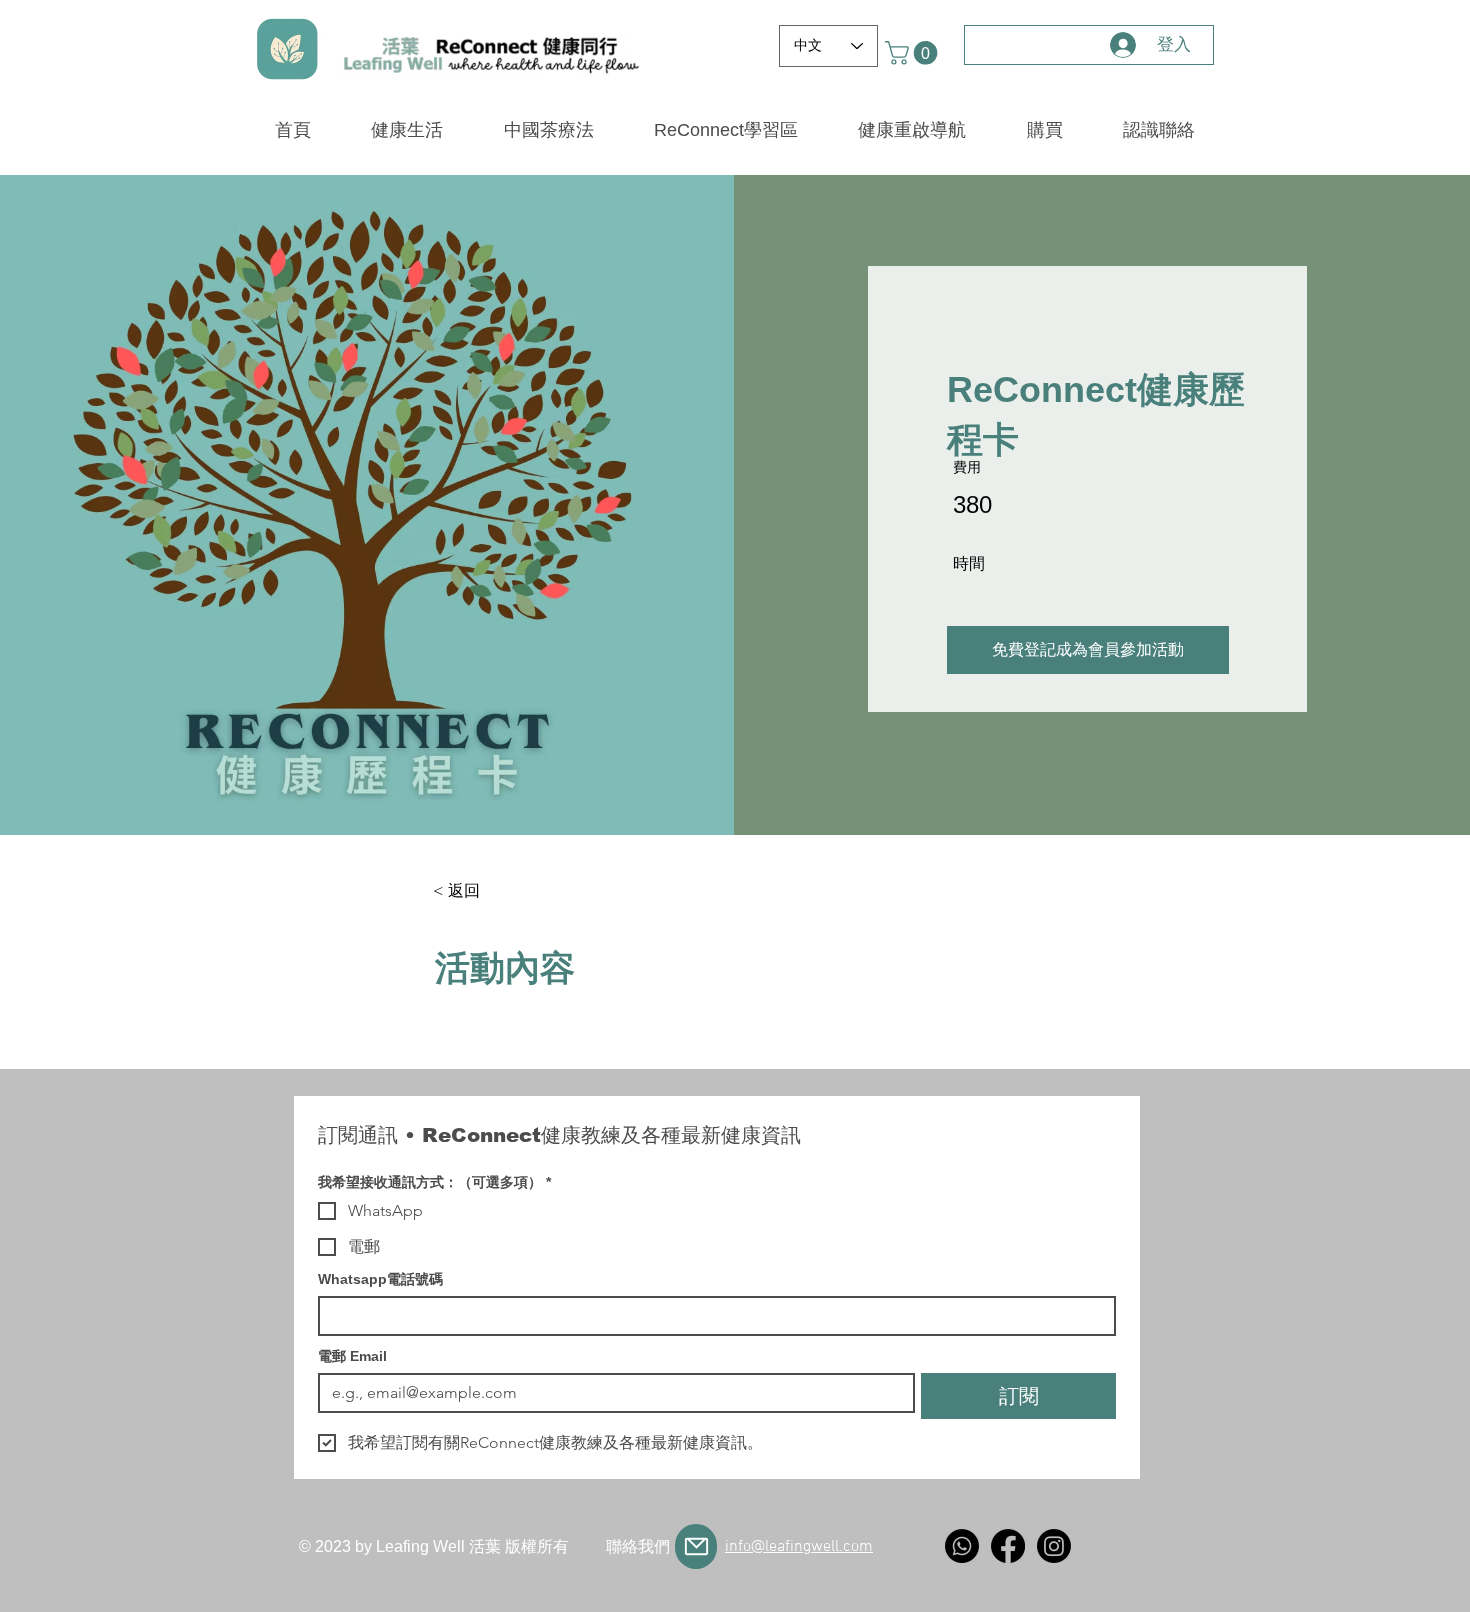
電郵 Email (352, 1356)
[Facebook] (1008, 1546)
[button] (914, 53)
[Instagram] (1054, 1546)
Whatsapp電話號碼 (380, 1279)
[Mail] (696, 1546)
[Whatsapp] (962, 1546)
